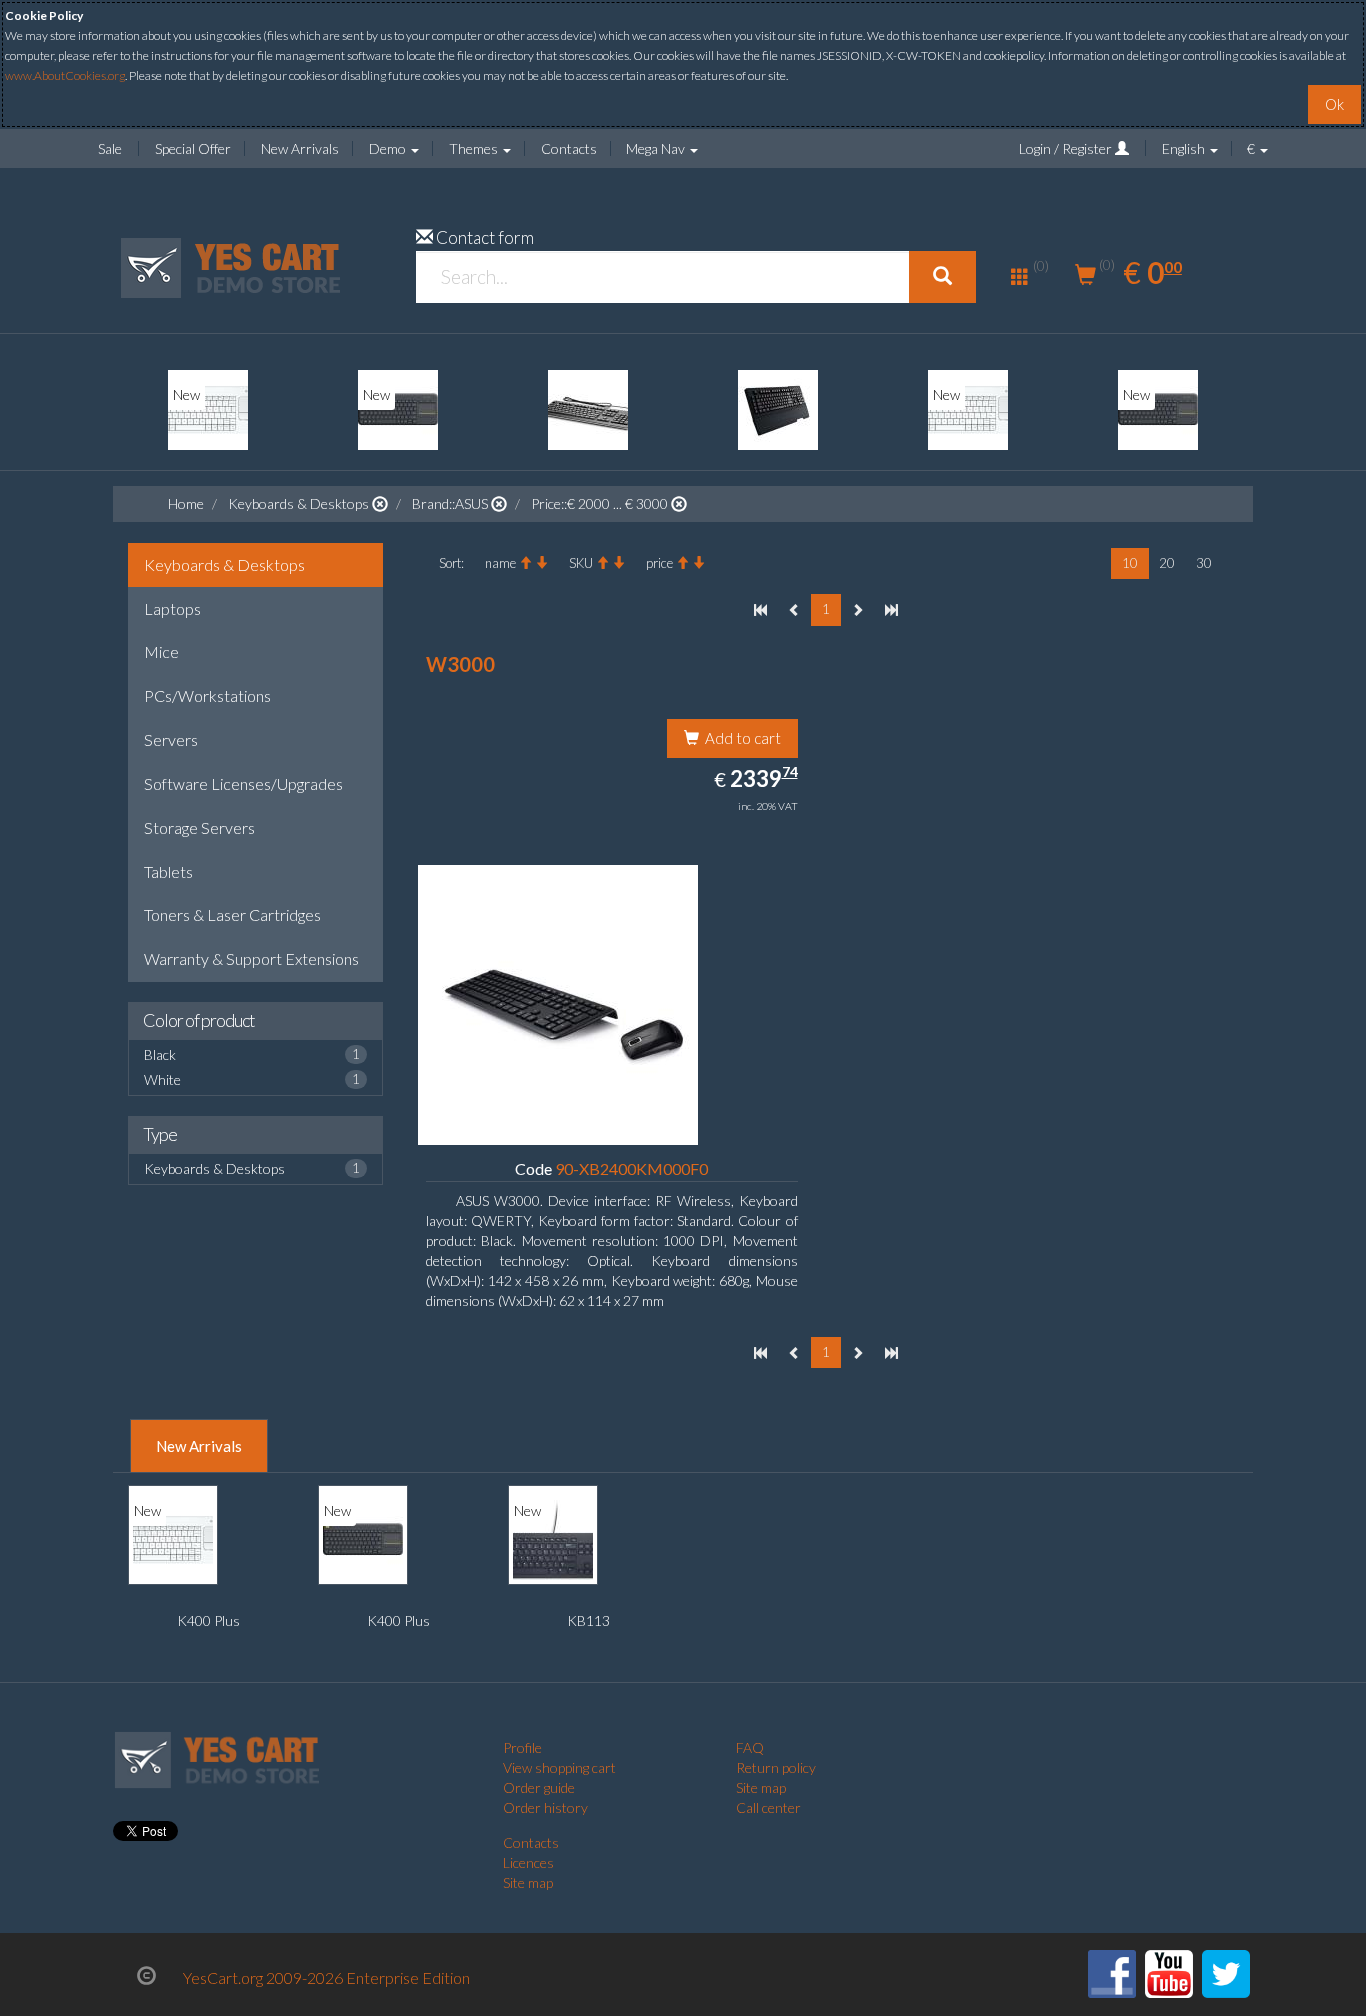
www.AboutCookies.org (65, 75)
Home (186, 503)
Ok (1334, 104)
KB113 (588, 1620)
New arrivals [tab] (199, 1446)
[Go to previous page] (794, 610)
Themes (475, 148)
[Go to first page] (760, 610)
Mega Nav (657, 148)
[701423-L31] (588, 410)
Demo (389, 148)
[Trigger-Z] (778, 410)
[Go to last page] (891, 610)
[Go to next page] (857, 610)
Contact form (485, 237)
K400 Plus (208, 1620)
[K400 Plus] (208, 410)
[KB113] (553, 1540)
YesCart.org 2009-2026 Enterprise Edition (326, 1977)
